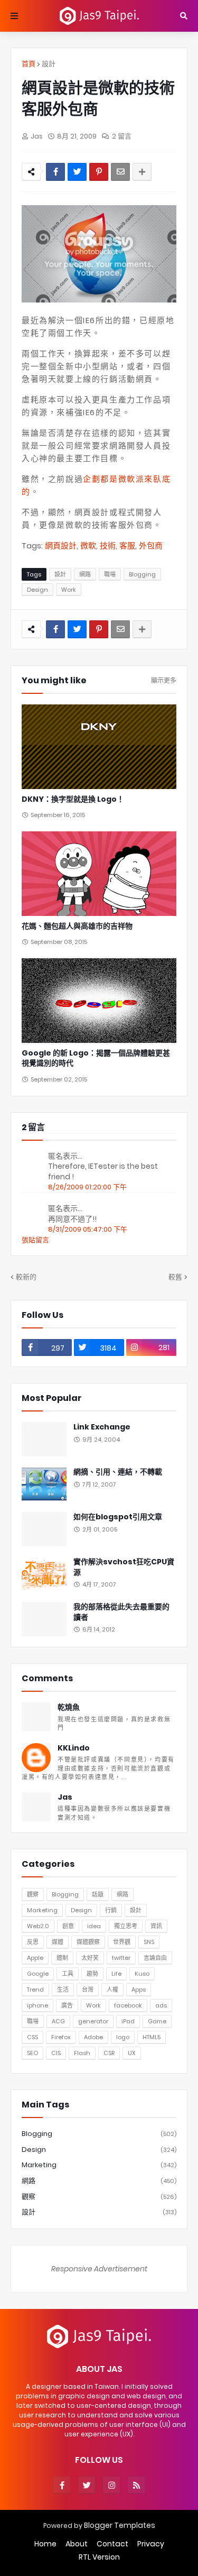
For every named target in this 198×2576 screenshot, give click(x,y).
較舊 (175, 1277)
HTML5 (152, 2037)
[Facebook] (55, 172)
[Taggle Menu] (14, 16)
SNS (149, 1942)
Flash (82, 2053)
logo (123, 2037)
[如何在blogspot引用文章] (44, 1529)
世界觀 (122, 1942)
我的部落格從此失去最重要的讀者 (121, 1612)
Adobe (93, 2037)
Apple (35, 1958)
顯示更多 (164, 681)
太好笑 (90, 1958)
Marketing (42, 1910)
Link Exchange (102, 1427)
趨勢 (92, 1974)
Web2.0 (38, 1926)
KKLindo (74, 1748)
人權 (112, 1990)
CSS (32, 2037)
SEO (32, 2053)
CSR (109, 2053)
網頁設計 (61, 546)
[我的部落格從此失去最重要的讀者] (44, 1619)
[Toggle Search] (184, 16)
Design (37, 590)
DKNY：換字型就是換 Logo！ (73, 799)
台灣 (88, 1990)
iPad (128, 2021)
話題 (98, 1894)
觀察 (33, 1894)
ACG (58, 2021)
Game (157, 2021)
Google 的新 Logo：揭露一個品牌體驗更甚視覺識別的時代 (96, 1058)
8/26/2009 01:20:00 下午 (87, 1187)
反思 (33, 1942)
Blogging (142, 574)
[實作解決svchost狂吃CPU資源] (44, 1574)
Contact (112, 2544)
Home (45, 2544)
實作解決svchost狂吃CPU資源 (124, 1567)
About (77, 2544)
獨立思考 (126, 1926)
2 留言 (122, 136)
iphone (37, 2005)
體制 (62, 1958)
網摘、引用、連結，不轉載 (118, 1472)
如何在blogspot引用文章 (118, 1517)
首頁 (29, 64)
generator (93, 2021)
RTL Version (99, 2557)
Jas (65, 1797)
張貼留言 (35, 1240)
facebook (128, 2005)
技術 (108, 546)
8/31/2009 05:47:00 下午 (88, 1229)
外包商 (151, 546)
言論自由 (155, 1958)
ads (161, 2005)
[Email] (120, 172)
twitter (121, 1958)
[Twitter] (77, 172)
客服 (127, 546)
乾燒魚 (69, 1707)
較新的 (26, 1277)
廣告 (67, 2005)
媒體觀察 (88, 1942)
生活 (63, 1990)
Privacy (151, 2544)
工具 (68, 1974)
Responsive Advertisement (99, 2269)
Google (38, 1974)
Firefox (61, 2037)
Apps (139, 1990)
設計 (49, 64)
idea (94, 1926)
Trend (35, 1990)
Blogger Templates (120, 2525)
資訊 (156, 1926)
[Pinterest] (99, 172)
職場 (110, 574)
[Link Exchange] (44, 1439)
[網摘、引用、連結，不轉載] (44, 1484)
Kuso (142, 1974)
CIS (56, 2053)
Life (116, 1974)
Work (69, 590)
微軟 (88, 546)
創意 (68, 1926)
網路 (85, 574)
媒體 (58, 1942)
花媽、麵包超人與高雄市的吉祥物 (77, 926)
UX (132, 2053)
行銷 (111, 1910)
